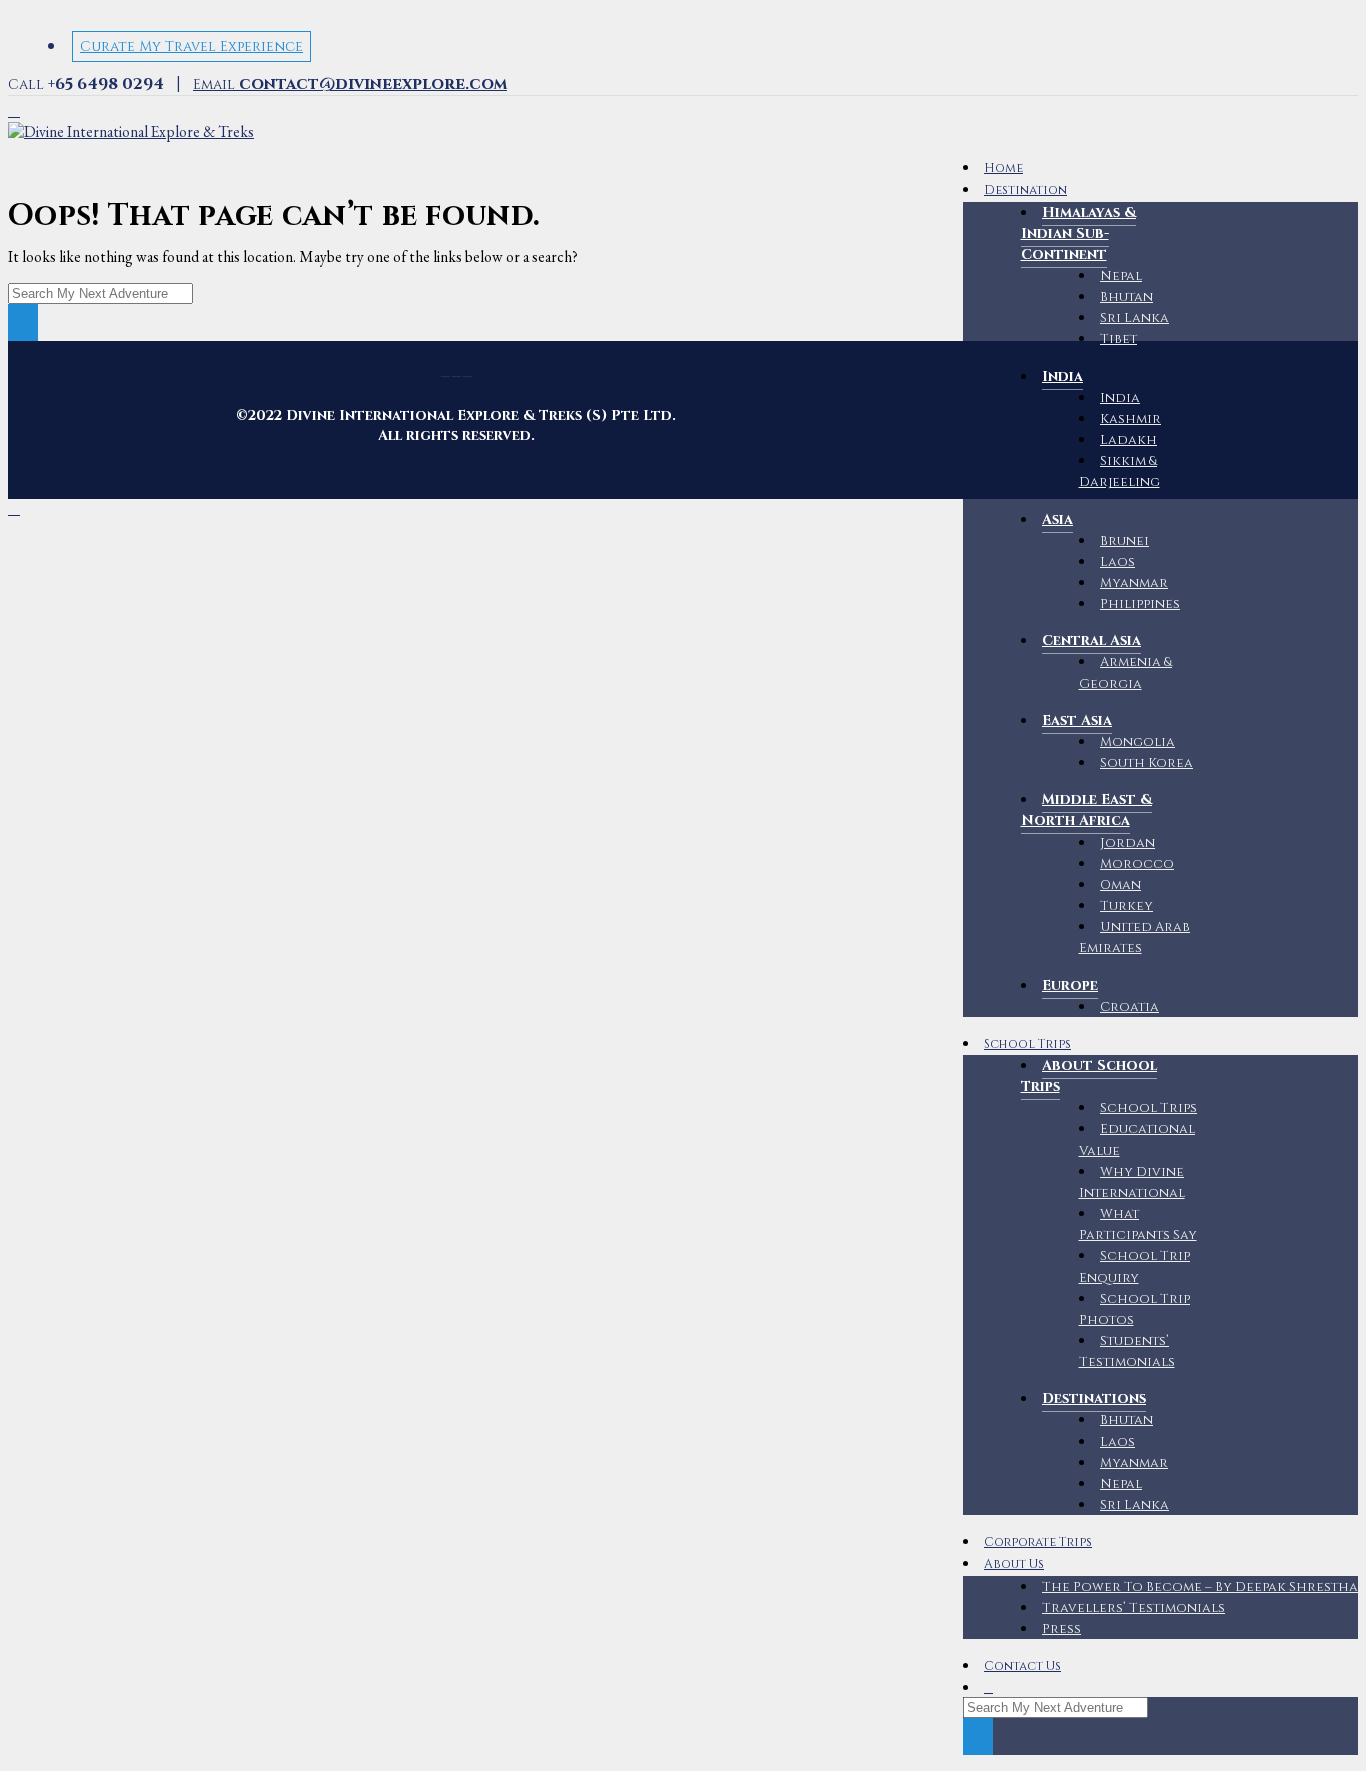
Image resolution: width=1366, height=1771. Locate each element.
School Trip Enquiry (1135, 1266)
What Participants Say (1138, 1224)
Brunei (1124, 541)
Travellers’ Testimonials (1133, 1608)
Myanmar (1134, 583)
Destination (1025, 190)
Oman (1120, 885)
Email (350, 84)
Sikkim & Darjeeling (1119, 471)
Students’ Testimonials (1127, 1351)
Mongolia (1137, 742)
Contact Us (1022, 1666)
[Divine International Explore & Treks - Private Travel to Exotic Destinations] (131, 131)
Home (1003, 168)
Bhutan (1126, 297)
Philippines (1140, 604)
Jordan (1127, 843)
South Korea (1146, 763)
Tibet (1118, 339)
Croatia (1129, 1007)
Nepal (1121, 276)
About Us (1014, 1564)
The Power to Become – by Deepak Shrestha (1200, 1587)
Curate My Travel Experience (191, 46)
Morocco (1137, 864)
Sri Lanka (1134, 318)
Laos (1117, 562)
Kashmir (1130, 419)
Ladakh (1128, 440)
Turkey (1126, 906)
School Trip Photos (1135, 1309)
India (1120, 398)
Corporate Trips (1038, 1542)
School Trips (1027, 1044)
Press (1061, 1629)
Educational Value (1137, 1139)
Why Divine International (1132, 1182)
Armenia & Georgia (1126, 672)
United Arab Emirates (1135, 937)
